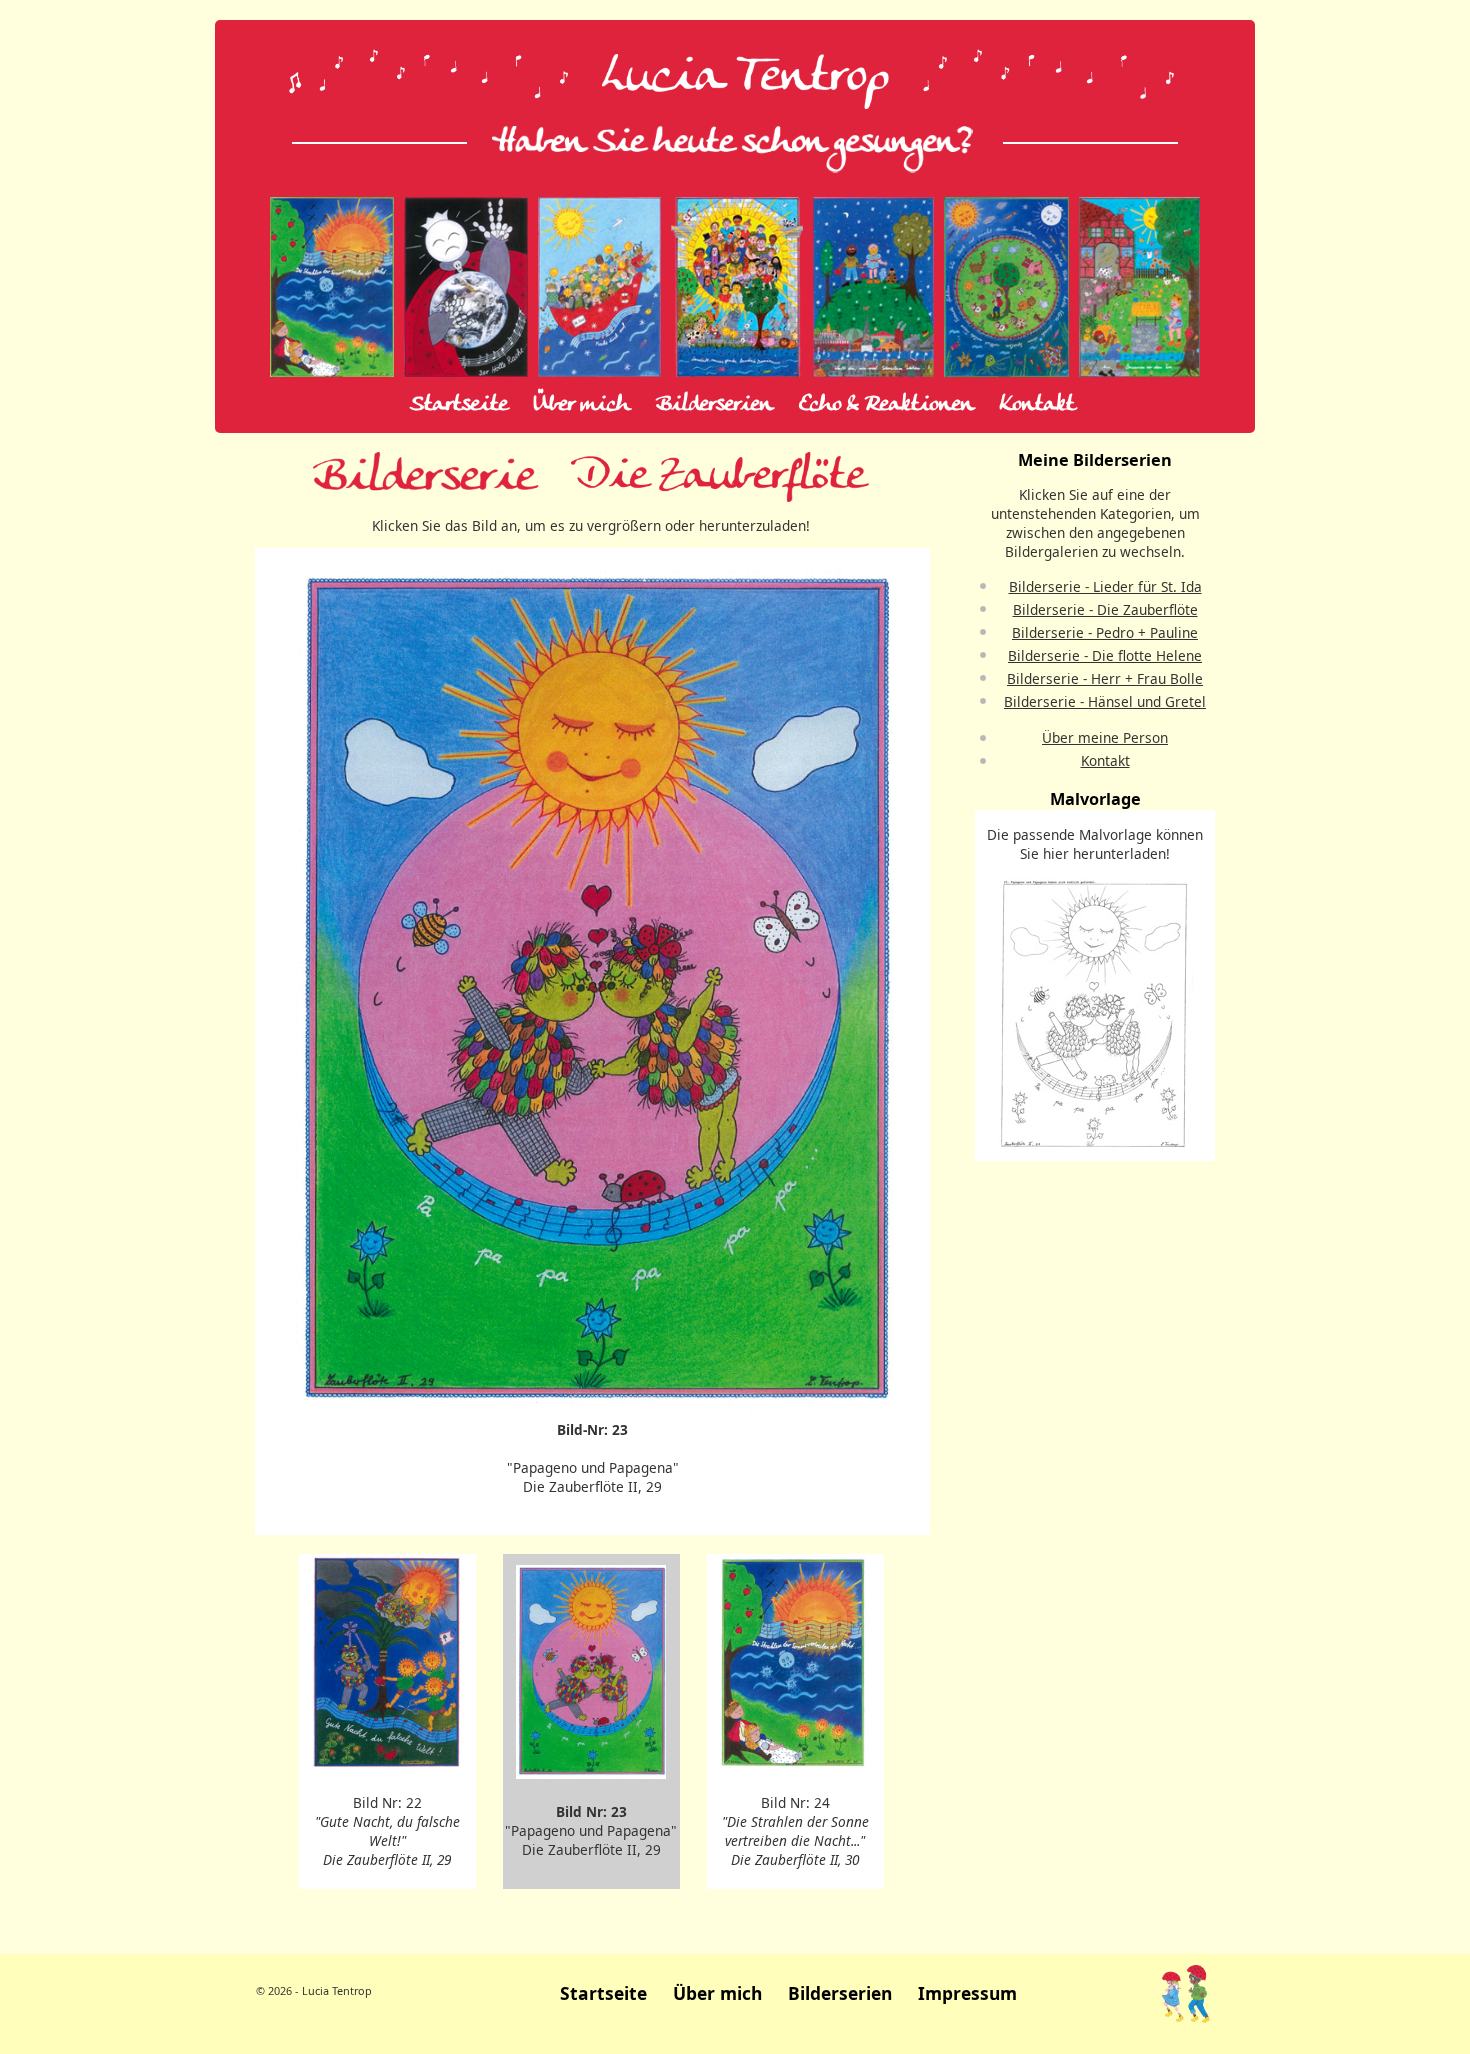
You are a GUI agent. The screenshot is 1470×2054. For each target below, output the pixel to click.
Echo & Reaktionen (886, 405)
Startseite (459, 405)
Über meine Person (1105, 737)
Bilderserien (714, 405)
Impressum (967, 1993)
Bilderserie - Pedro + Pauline (1105, 632)
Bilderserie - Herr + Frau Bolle (1105, 678)
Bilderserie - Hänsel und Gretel (1105, 701)
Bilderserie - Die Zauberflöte (1105, 609)
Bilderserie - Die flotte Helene (1105, 655)
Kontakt (1037, 405)
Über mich (582, 405)
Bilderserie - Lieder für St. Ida (1105, 586)
